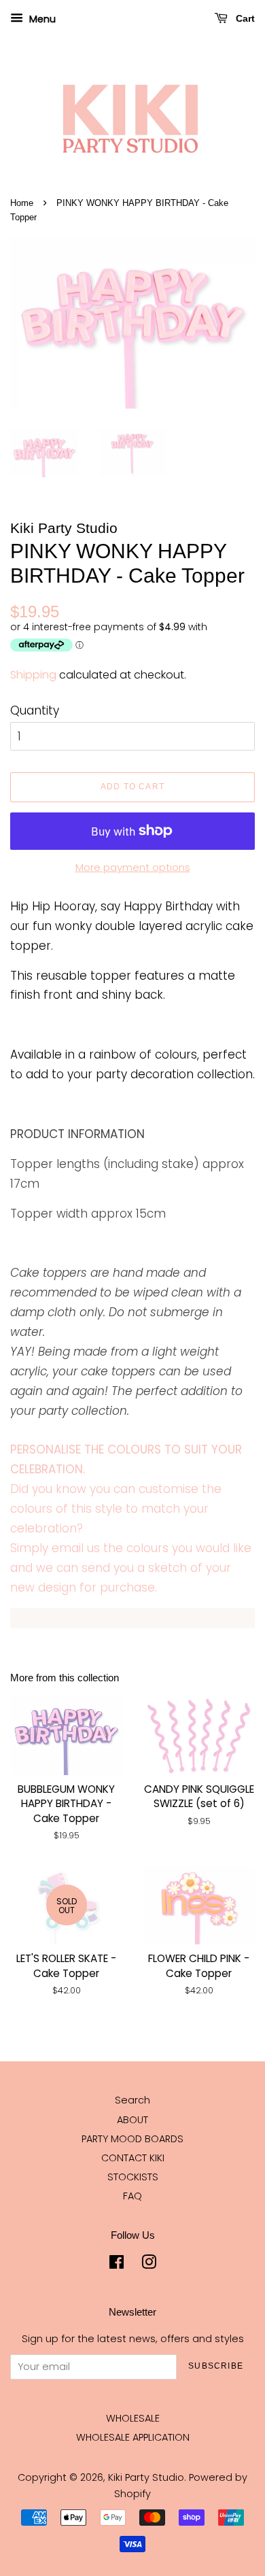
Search (132, 2100)
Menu (41, 19)
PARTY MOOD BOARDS (132, 2139)
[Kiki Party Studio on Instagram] (149, 2265)
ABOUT (132, 2120)
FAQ (132, 2196)
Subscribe (216, 2366)
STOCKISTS (133, 2177)
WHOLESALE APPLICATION (133, 2437)
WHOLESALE (133, 2418)
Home (22, 203)
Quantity (35, 710)
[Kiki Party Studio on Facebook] (117, 2265)
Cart (244, 18)
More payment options (133, 867)
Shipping (33, 675)
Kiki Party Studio (146, 2477)
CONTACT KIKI (133, 2158)
